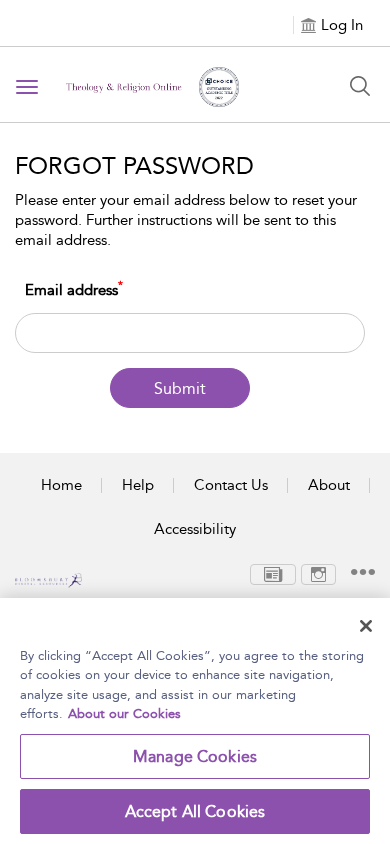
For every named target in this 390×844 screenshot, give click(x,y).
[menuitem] (273, 574)
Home (61, 485)
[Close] (366, 626)
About (329, 485)
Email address (74, 289)
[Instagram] (318, 573)
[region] (195, 721)
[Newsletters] (273, 573)
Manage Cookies (195, 756)
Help (138, 485)
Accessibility (195, 529)
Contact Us (231, 485)
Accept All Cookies (195, 811)
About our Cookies (124, 713)
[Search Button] (360, 86)
